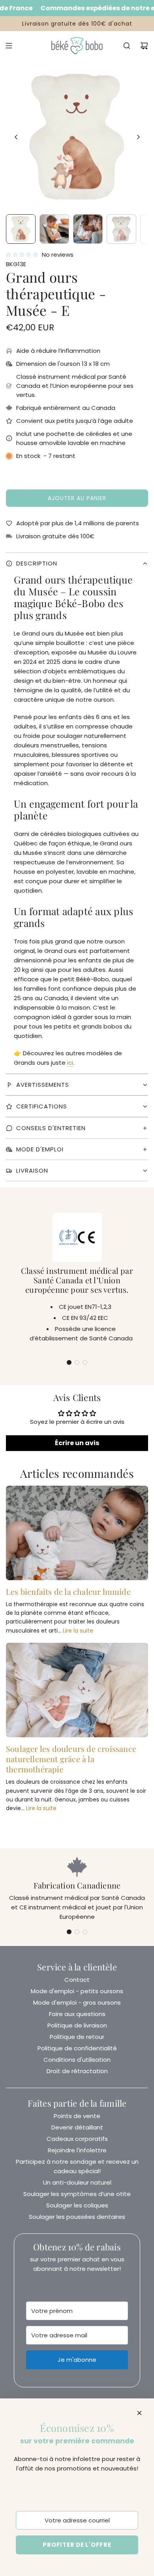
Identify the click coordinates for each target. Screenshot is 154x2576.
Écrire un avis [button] (77, 1443)
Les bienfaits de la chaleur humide (68, 1591)
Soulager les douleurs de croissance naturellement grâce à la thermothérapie (71, 1759)
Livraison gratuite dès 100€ (55, 536)
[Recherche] (127, 46)
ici (70, 1063)
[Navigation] (9, 46)
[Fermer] (139, 2413)
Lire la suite (78, 1631)
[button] (16, 137)
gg (77, 658)
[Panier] (144, 46)
